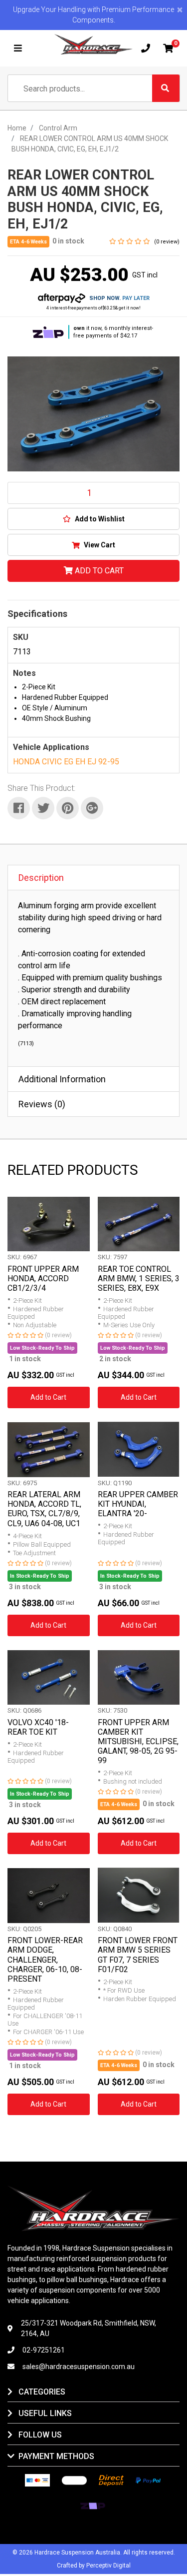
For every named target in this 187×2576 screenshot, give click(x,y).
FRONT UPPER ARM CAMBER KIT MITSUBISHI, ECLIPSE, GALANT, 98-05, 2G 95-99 (138, 1742)
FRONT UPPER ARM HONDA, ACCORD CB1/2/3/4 (43, 1279)
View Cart (99, 545)
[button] (93, 519)
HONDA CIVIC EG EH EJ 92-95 (66, 762)
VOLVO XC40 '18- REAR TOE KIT (38, 1727)
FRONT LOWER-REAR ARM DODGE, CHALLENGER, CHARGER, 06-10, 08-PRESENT (45, 1960)
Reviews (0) (42, 1104)
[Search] (166, 88)
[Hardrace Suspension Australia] (94, 44)
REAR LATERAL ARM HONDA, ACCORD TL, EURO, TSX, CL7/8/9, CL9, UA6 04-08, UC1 (44, 1509)
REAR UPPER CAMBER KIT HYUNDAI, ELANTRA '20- (138, 1504)
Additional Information (62, 1079)
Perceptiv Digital (108, 2566)
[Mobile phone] (146, 48)
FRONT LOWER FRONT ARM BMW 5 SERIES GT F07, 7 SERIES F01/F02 (138, 1955)
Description (41, 878)
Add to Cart (98, 571)
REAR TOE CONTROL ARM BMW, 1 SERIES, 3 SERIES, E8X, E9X (139, 1279)
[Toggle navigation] (18, 48)
